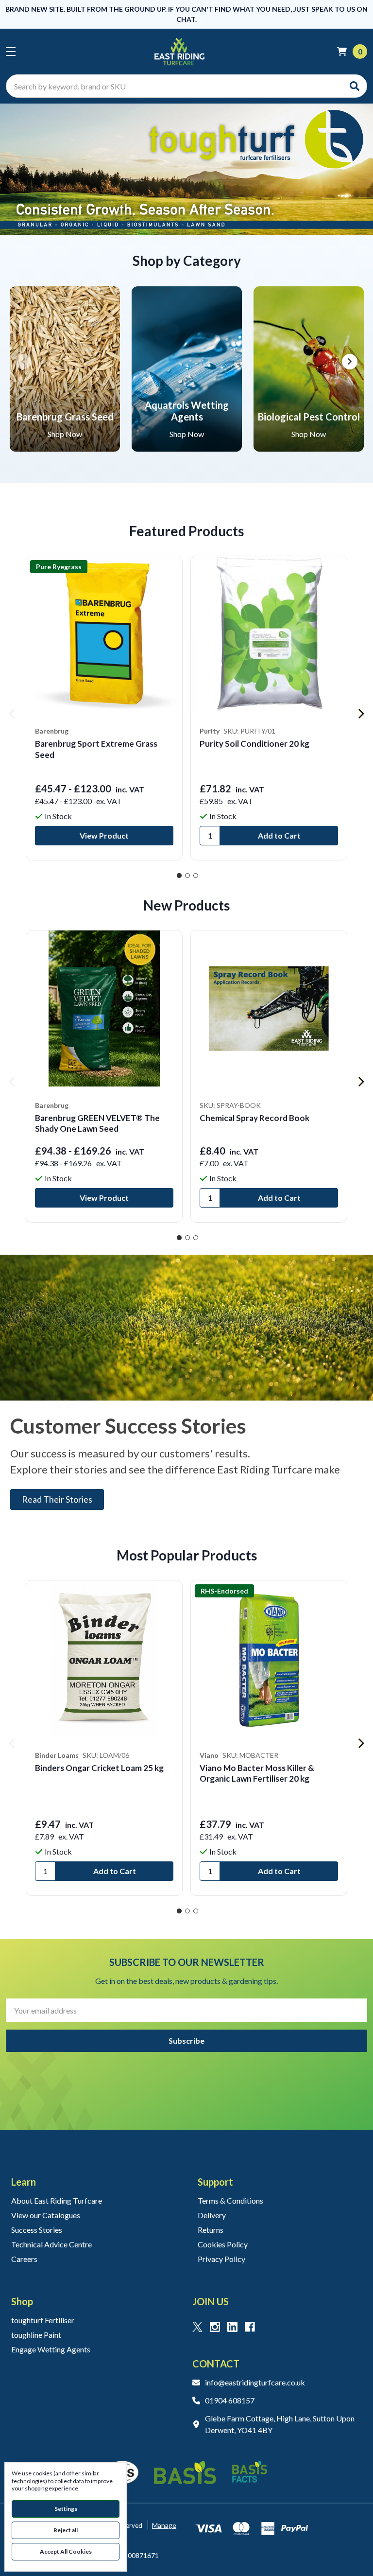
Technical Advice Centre (51, 2244)
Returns (211, 2230)
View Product (104, 835)
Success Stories (37, 2230)
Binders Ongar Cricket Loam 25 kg (99, 1768)
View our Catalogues (46, 2215)
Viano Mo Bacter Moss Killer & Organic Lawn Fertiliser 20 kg (257, 1773)
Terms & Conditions (230, 2200)
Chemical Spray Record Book (254, 1118)
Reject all (66, 2530)
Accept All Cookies (66, 2551)
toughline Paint (36, 2335)
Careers (24, 2259)
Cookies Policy (223, 2244)
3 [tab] (196, 876)
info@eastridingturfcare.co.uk (255, 2382)
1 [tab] (179, 876)
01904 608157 (230, 2400)
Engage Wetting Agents (51, 2349)
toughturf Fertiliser (43, 2320)
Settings (66, 2509)
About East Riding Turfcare (57, 2200)
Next (350, 362)
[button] (186, 169)
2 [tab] (187, 876)
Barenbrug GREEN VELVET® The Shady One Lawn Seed (97, 1123)
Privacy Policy (221, 2259)
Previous (23, 362)
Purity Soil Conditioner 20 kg (254, 744)
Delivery (212, 2215)
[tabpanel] (104, 708)
